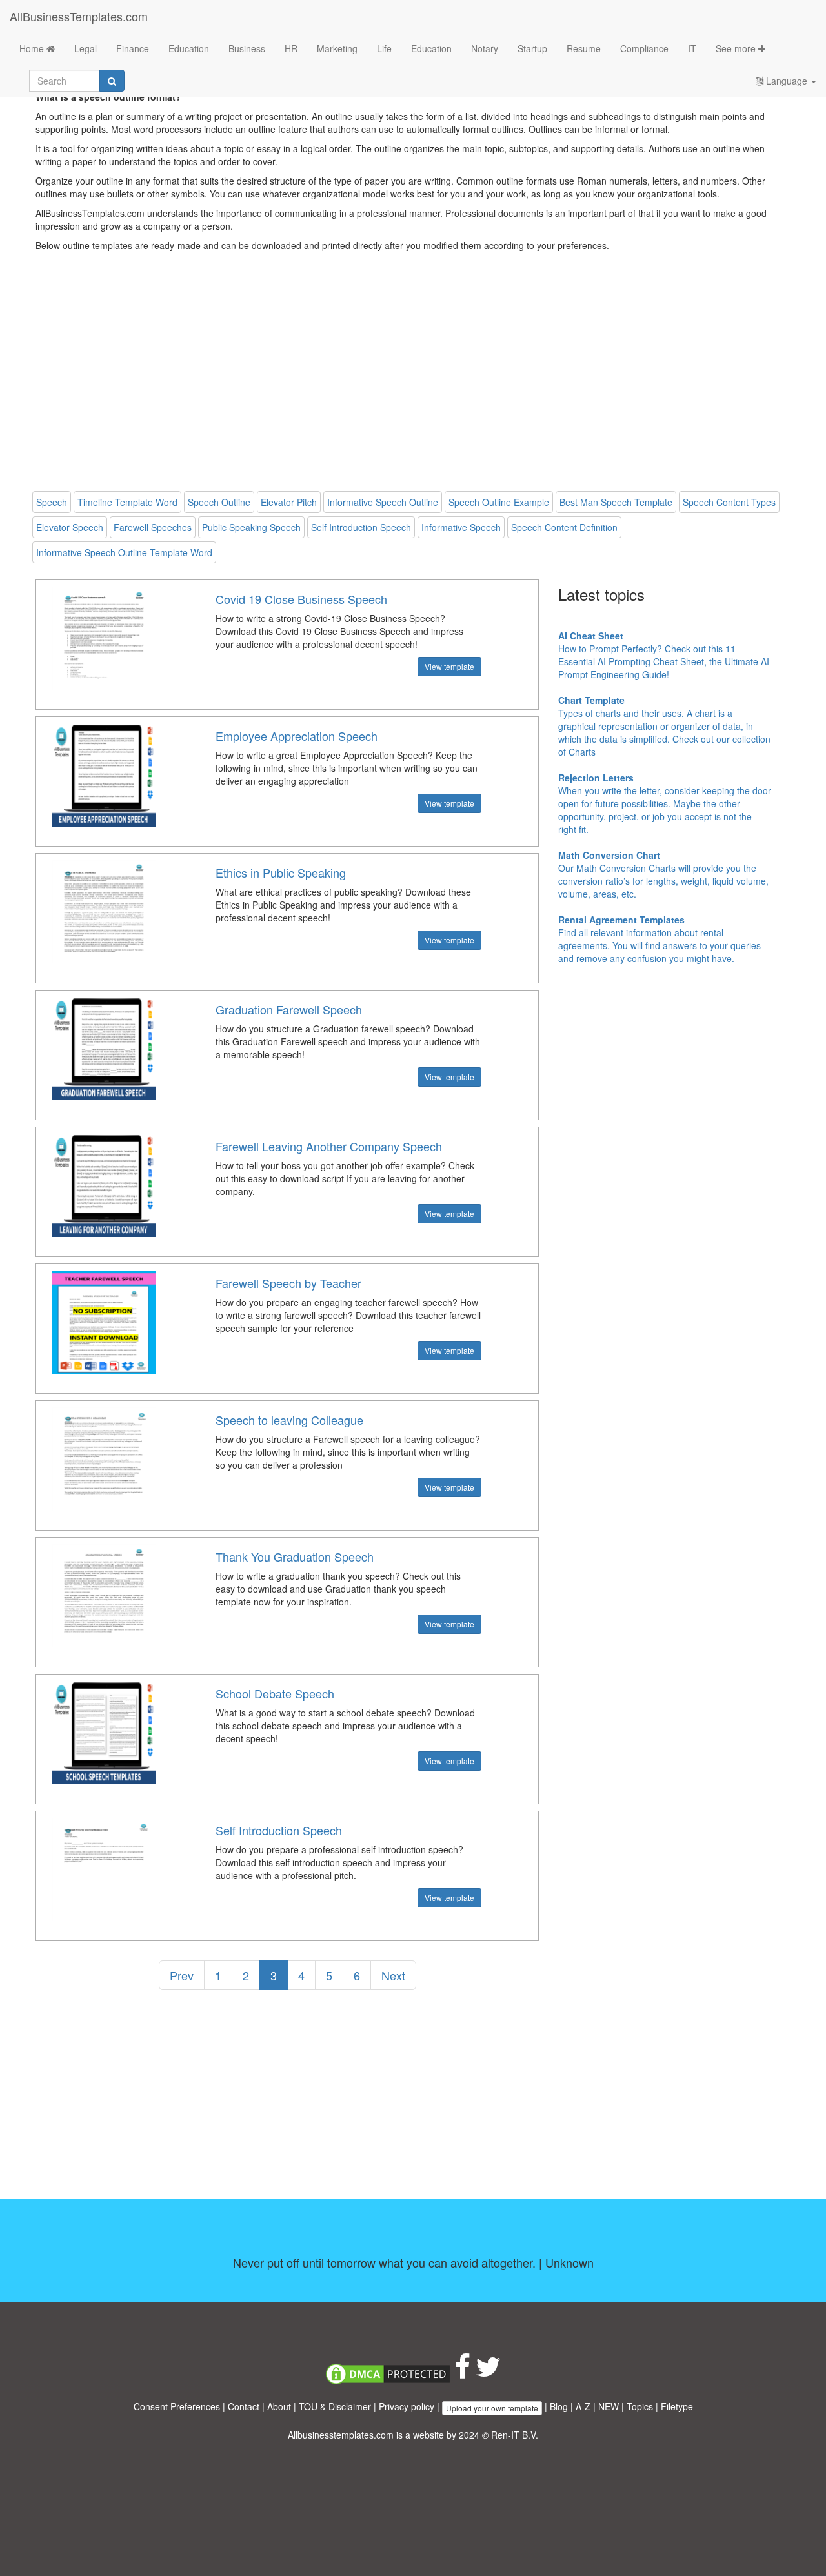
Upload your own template (492, 2408)
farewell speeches (153, 527)
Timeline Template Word (127, 502)
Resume (584, 48)
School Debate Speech (275, 1693)
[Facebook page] (463, 2373)
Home (33, 48)
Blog (559, 2406)
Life (384, 48)
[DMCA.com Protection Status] (388, 2373)
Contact (244, 2406)
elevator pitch (289, 502)
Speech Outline (219, 502)
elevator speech (70, 527)
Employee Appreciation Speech (297, 736)
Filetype (677, 2406)
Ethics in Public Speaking (281, 872)
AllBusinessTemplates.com (79, 16)
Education (189, 48)
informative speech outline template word (124, 552)
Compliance (644, 48)
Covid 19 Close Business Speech (301, 599)
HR (291, 48)
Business (247, 48)
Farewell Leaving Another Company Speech (329, 1146)
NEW (609, 2406)
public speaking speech (251, 527)
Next (393, 1975)
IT (692, 48)
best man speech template (616, 502)
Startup (532, 48)
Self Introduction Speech (279, 1830)
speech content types (729, 502)
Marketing (337, 48)
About (279, 2406)
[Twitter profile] (488, 2373)
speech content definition (564, 527)
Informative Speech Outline (383, 502)
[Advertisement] (413, 374)
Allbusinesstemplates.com (341, 2435)
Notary (485, 48)
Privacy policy (407, 2406)
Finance (133, 48)
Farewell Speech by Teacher (288, 1283)
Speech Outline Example (499, 502)
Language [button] (787, 81)
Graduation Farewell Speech (289, 1009)
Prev (182, 1975)
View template (449, 666)
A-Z (583, 2406)
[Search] (112, 81)
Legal (86, 48)
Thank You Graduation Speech (295, 1556)
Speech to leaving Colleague (289, 1420)
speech (52, 502)
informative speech (461, 527)
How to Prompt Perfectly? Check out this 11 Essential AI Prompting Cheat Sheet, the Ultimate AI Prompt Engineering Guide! (664, 655)
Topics (640, 2406)
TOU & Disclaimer (335, 2406)
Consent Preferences (177, 2406)
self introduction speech (361, 527)
